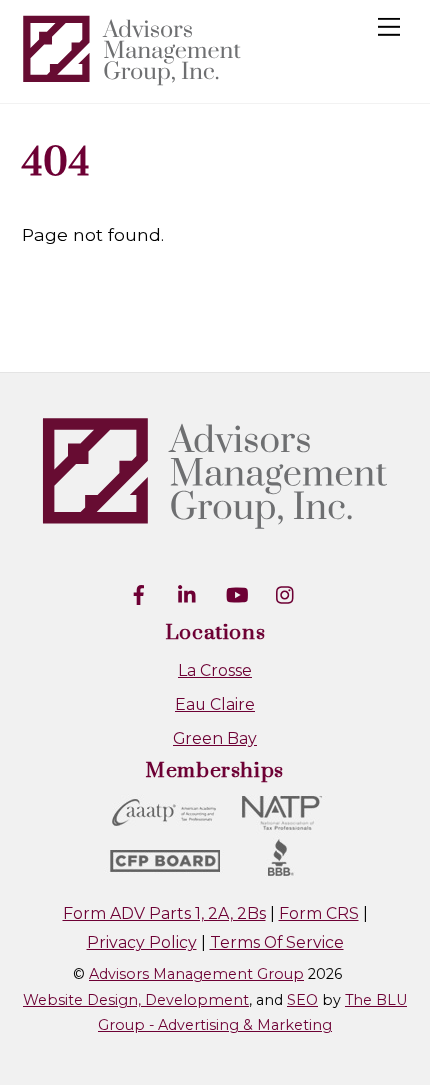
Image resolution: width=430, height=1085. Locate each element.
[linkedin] (188, 593)
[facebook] (139, 593)
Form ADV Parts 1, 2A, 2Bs (164, 913)
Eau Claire (215, 704)
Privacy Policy (142, 942)
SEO (302, 1000)
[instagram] (286, 593)
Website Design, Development (136, 1000)
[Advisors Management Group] (132, 77)
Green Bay (215, 738)
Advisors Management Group (196, 974)
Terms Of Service (277, 942)
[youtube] (237, 593)
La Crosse (215, 670)
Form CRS (319, 913)
